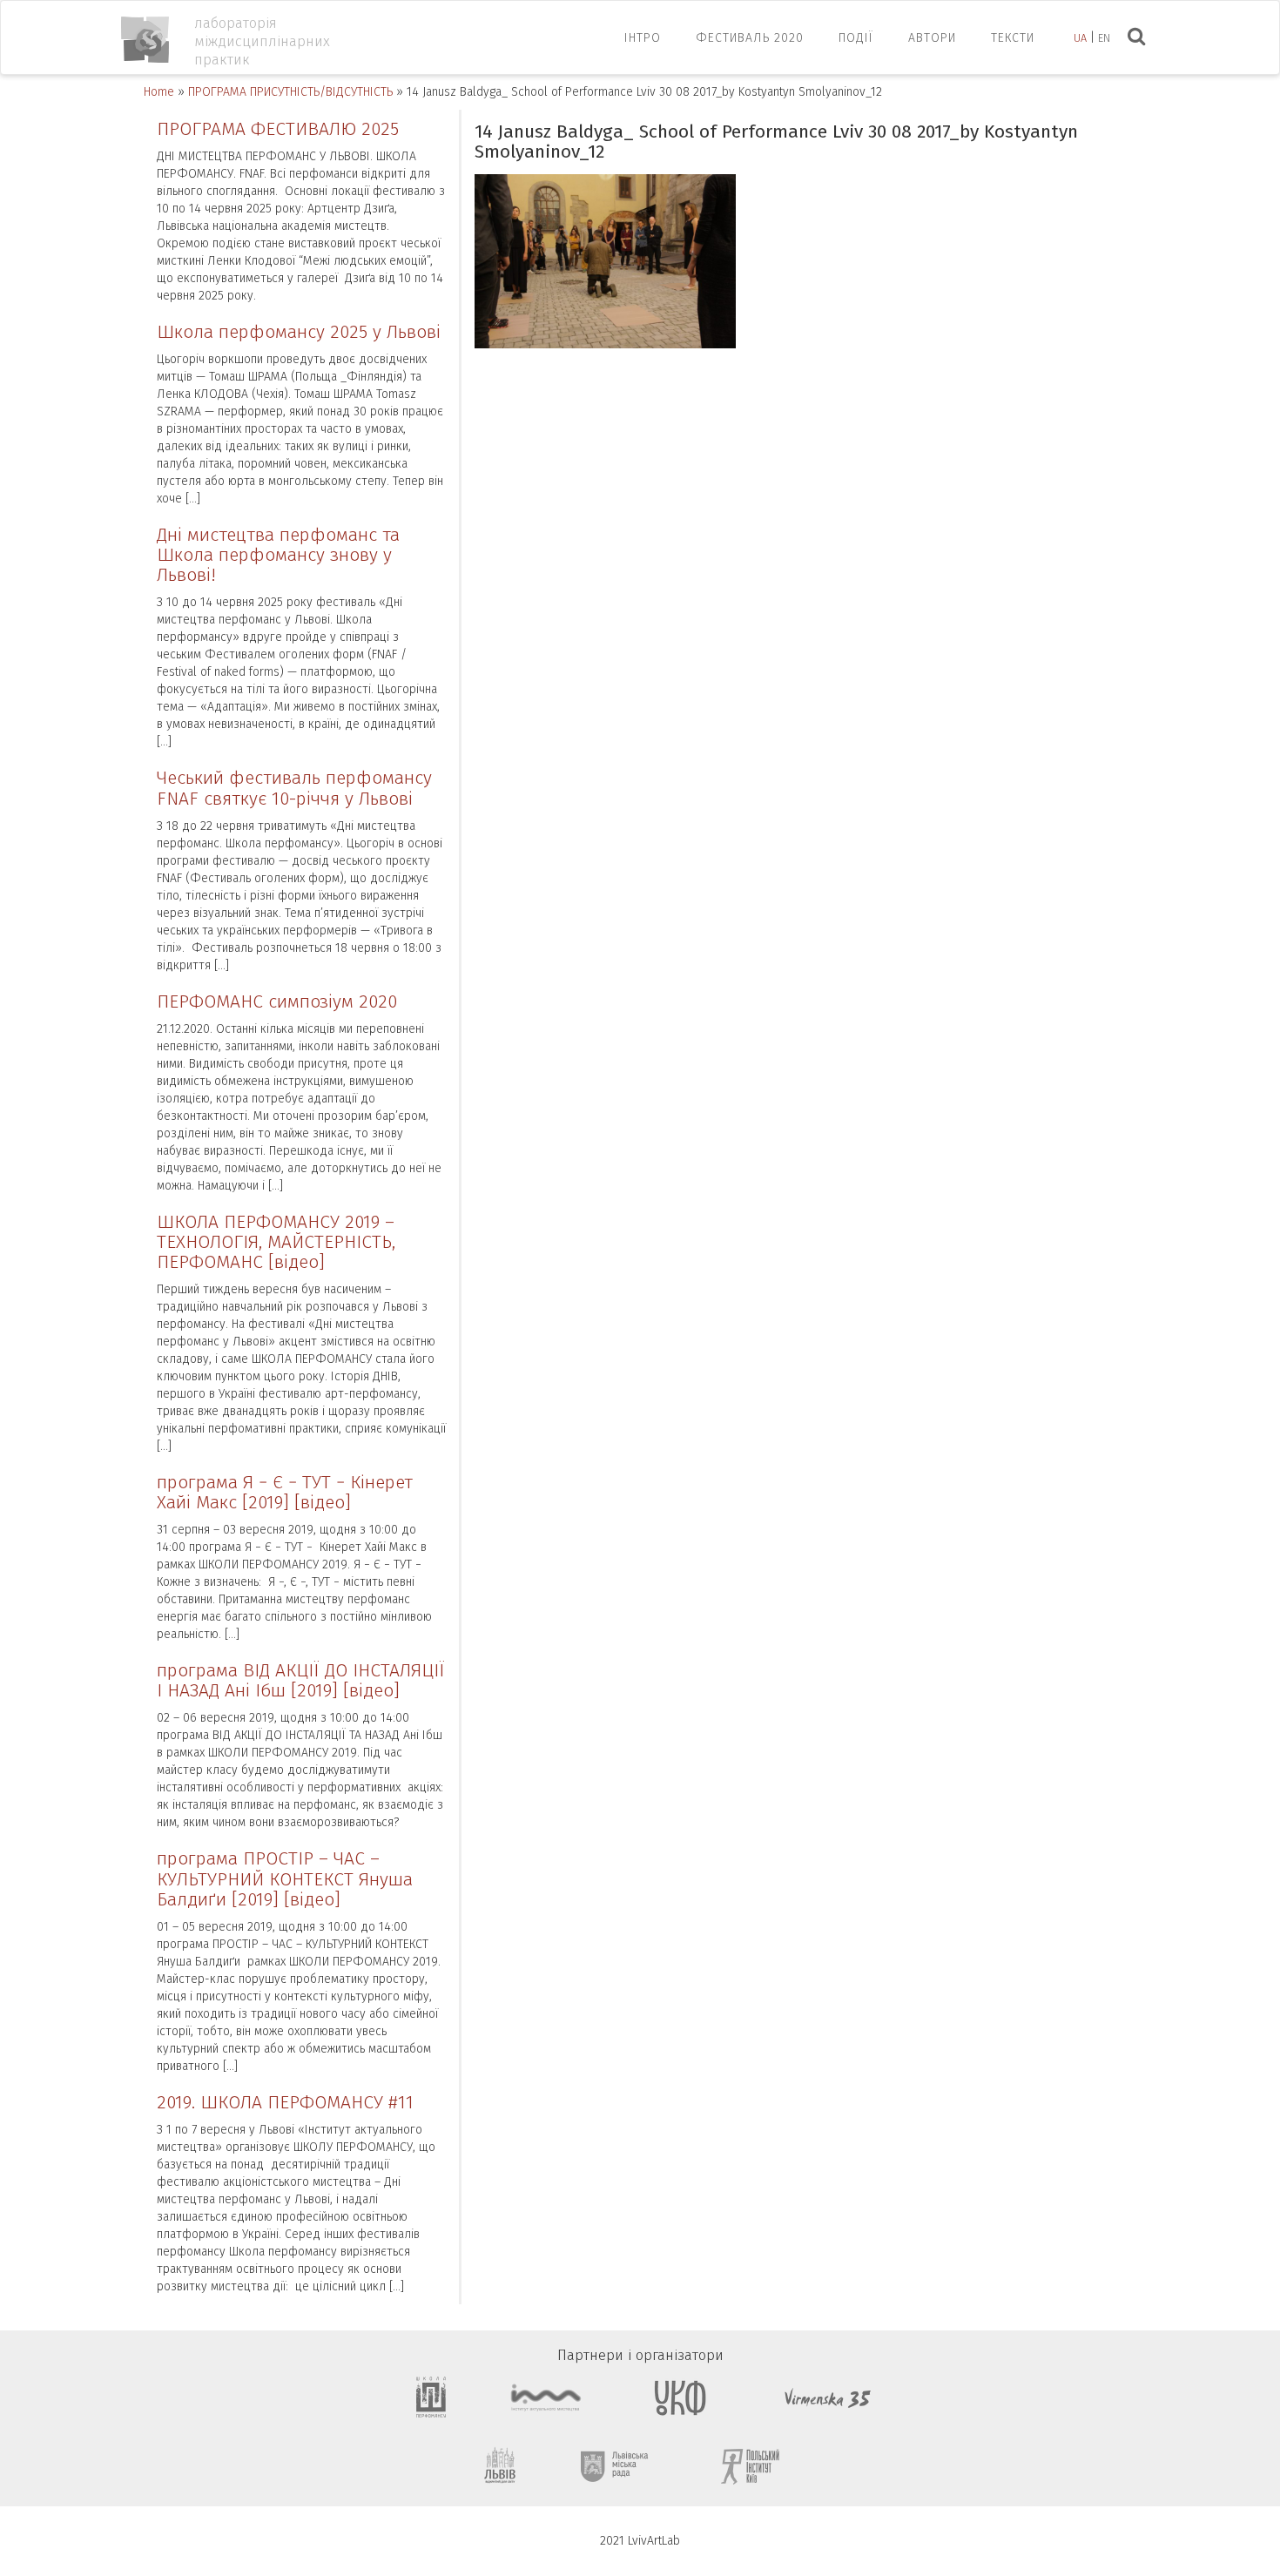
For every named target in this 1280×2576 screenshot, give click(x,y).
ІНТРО (643, 38)
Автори (932, 38)
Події (856, 38)
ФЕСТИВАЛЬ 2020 (750, 38)
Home (159, 92)
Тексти (1013, 38)
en (1104, 38)
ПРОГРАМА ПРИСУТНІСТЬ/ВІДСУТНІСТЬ (290, 92)
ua (1080, 38)
